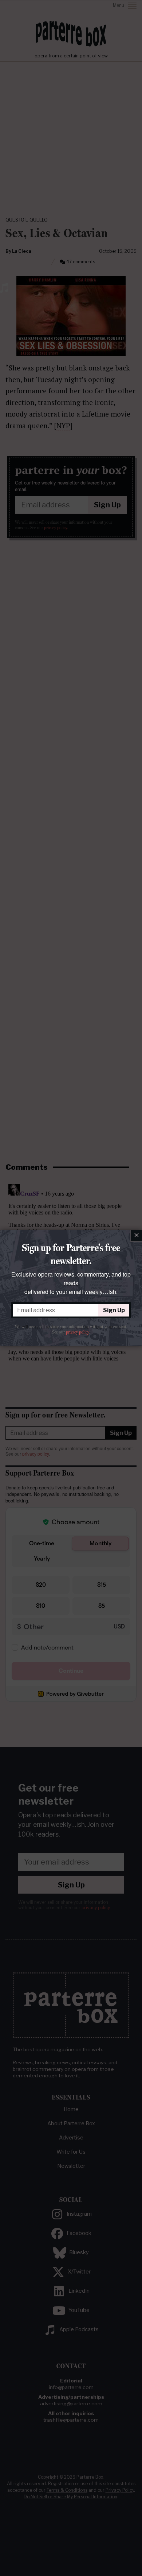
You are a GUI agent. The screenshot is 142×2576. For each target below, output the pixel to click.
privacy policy (77, 1332)
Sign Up (114, 1310)
